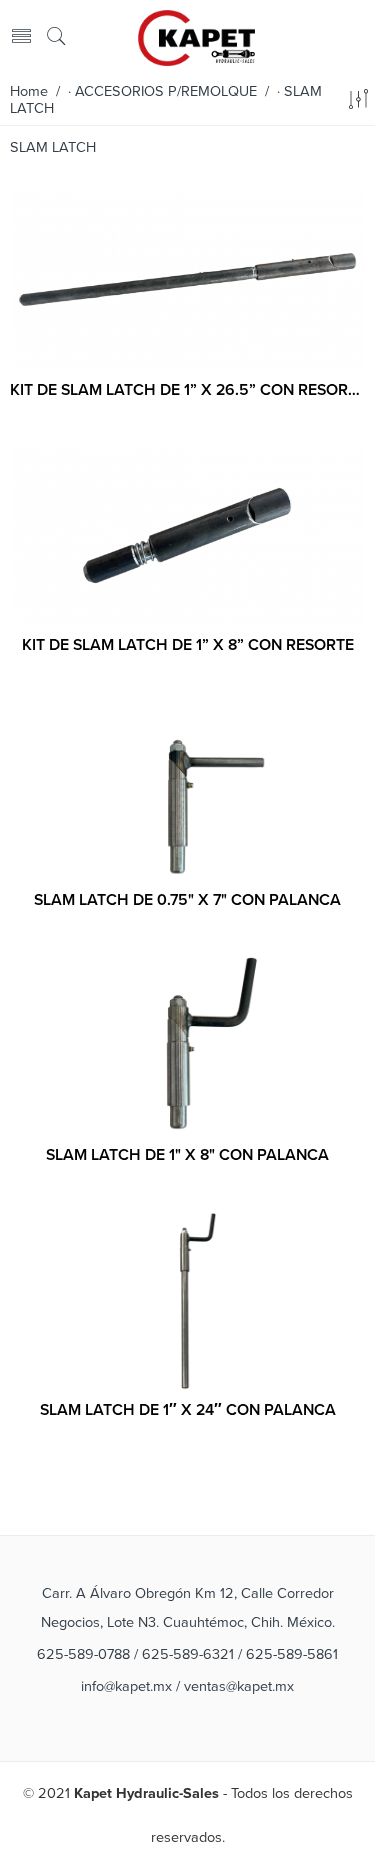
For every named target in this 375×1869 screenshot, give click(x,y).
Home (29, 91)
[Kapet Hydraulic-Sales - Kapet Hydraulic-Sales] (197, 36)
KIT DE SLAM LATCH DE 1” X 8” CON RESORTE (188, 645)
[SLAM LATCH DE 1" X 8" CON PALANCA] (187, 1045)
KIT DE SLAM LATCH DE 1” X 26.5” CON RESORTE (187, 390)
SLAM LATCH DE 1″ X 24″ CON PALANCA (188, 1410)
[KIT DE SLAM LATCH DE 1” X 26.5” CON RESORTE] (187, 281)
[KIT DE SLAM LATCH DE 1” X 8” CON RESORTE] (187, 536)
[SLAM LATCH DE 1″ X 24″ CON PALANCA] (187, 1300)
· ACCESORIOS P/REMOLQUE (162, 91)
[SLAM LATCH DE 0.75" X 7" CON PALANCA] (187, 790)
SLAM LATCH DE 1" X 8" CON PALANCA (187, 1155)
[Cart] (356, 37)
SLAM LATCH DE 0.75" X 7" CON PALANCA (187, 900)
